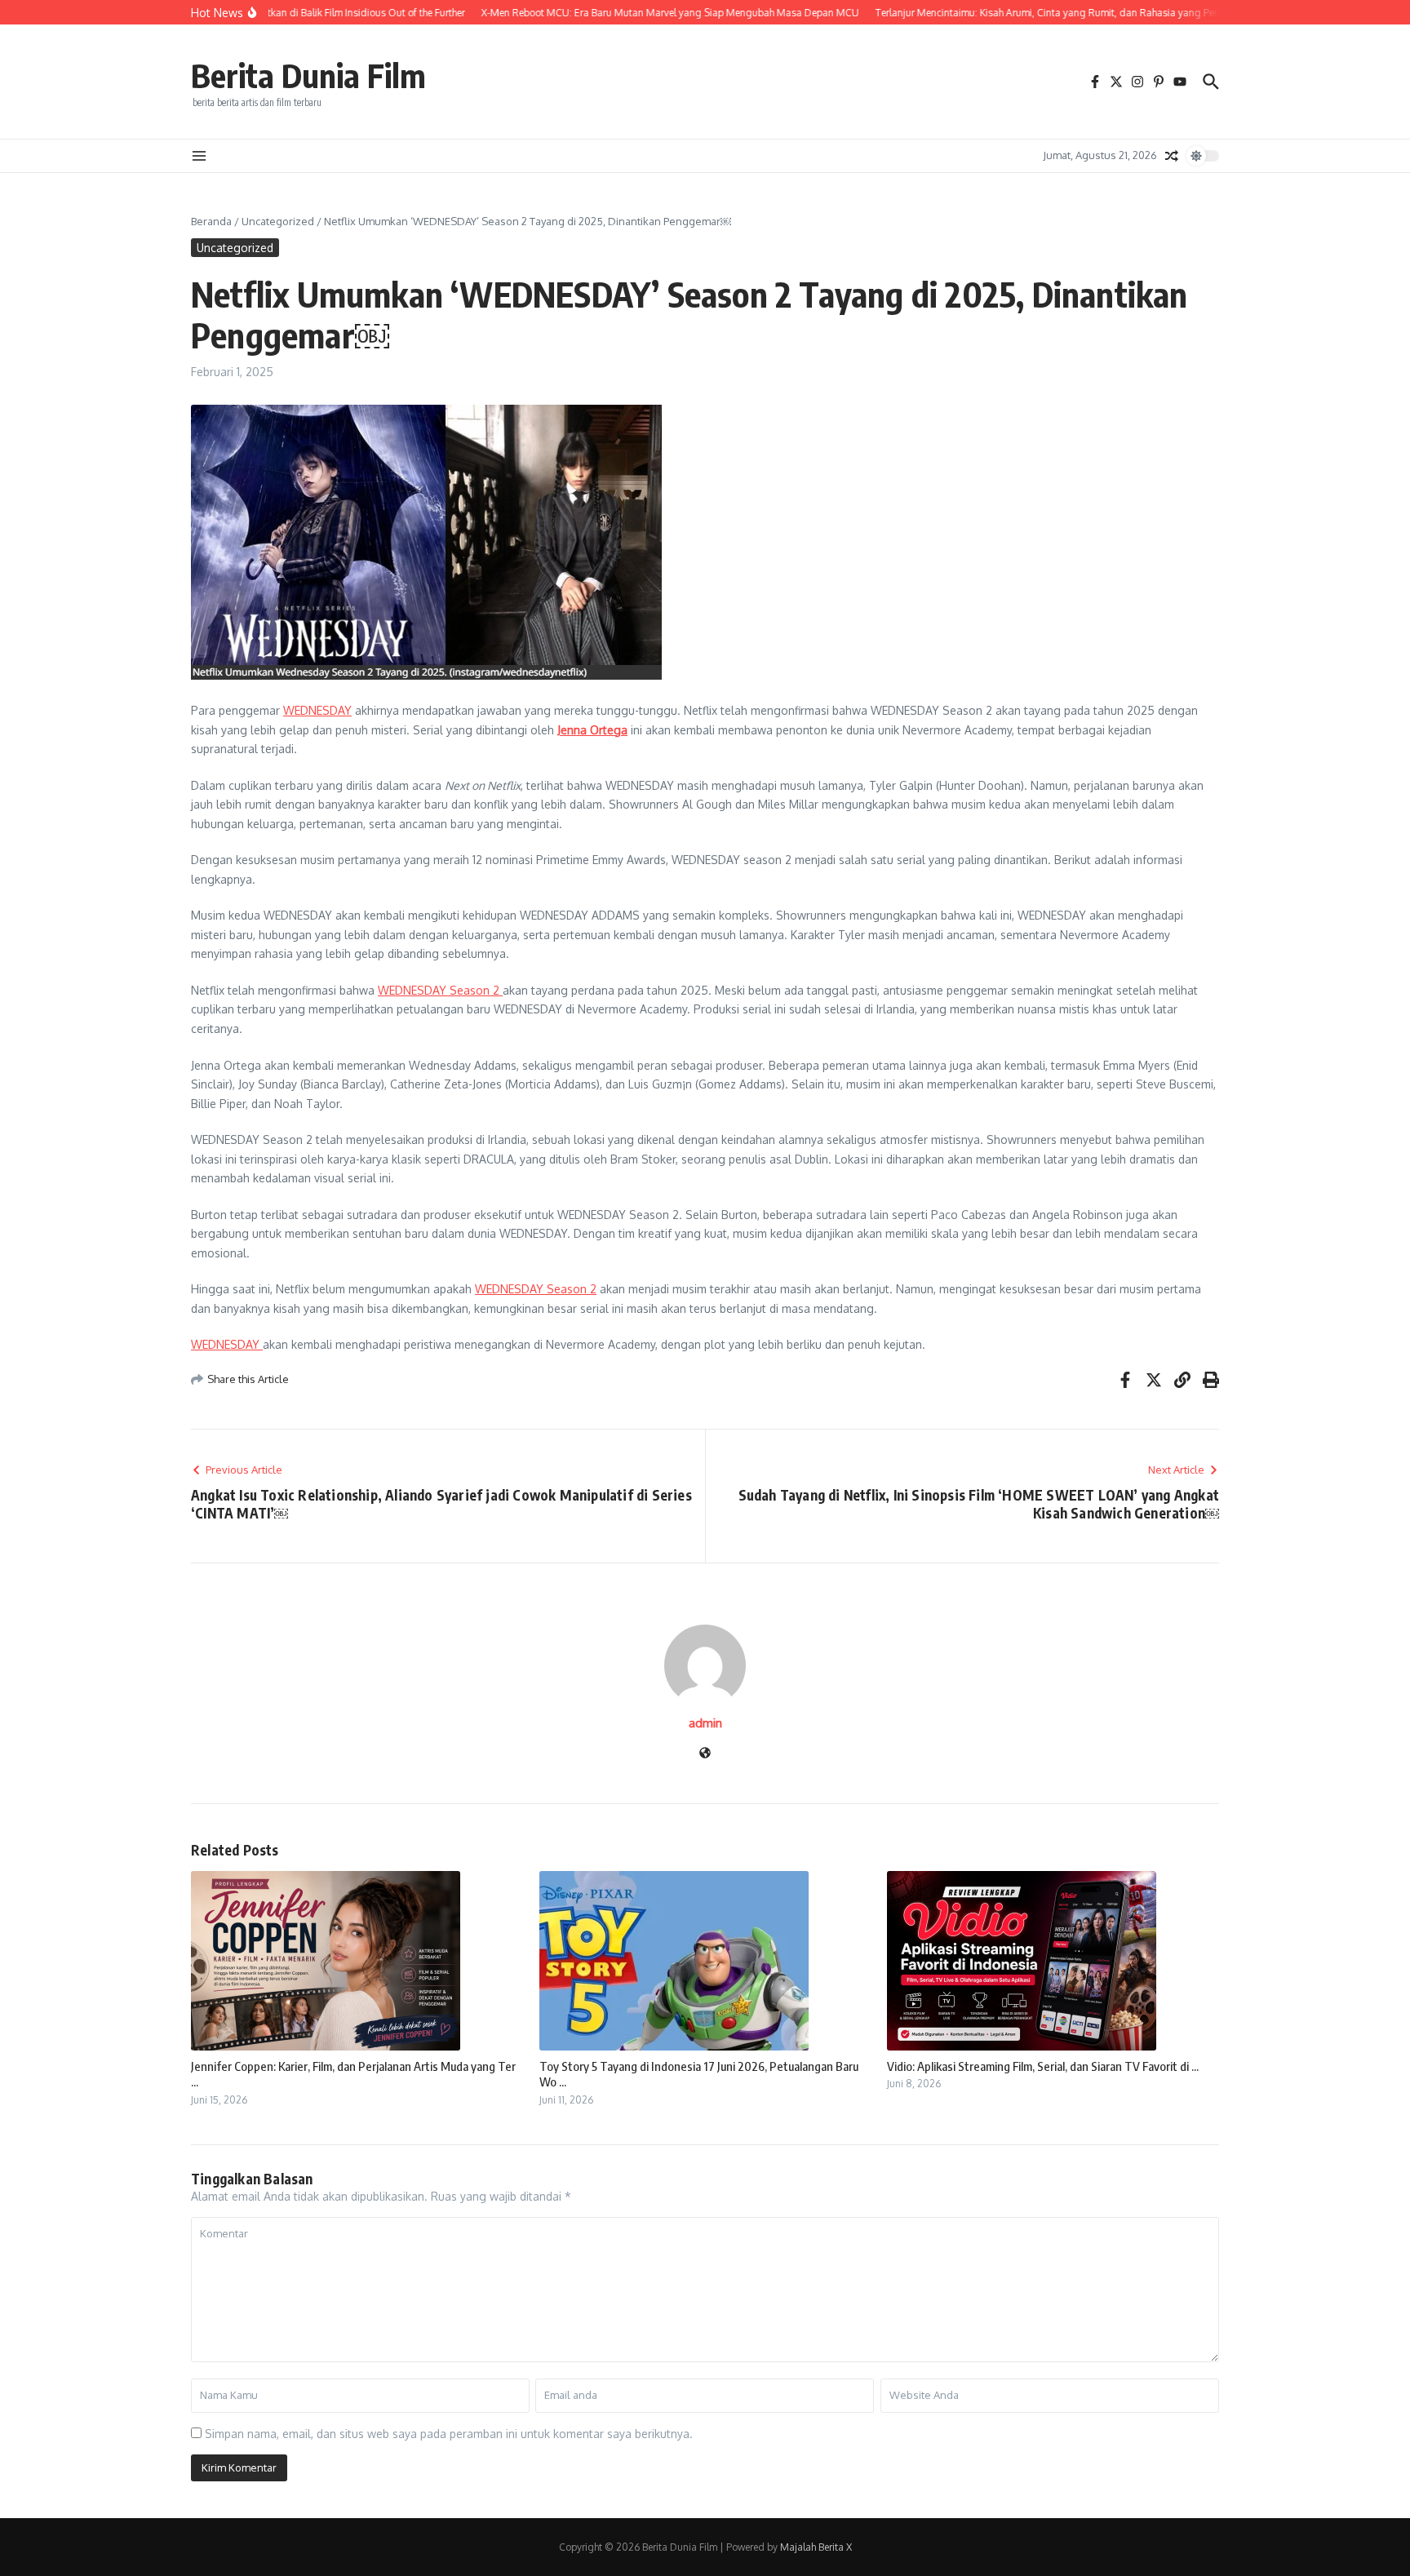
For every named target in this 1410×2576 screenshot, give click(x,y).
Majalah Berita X (816, 2547)
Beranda (211, 221)
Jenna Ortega (592, 730)
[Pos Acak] (1172, 156)
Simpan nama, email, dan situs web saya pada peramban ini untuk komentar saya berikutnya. (449, 2434)
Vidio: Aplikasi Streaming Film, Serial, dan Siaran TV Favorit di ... (1043, 2066)
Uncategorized (278, 221)
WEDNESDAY (317, 710)
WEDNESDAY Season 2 (440, 990)
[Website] (705, 1754)
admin (705, 1723)
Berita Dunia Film (308, 75)
